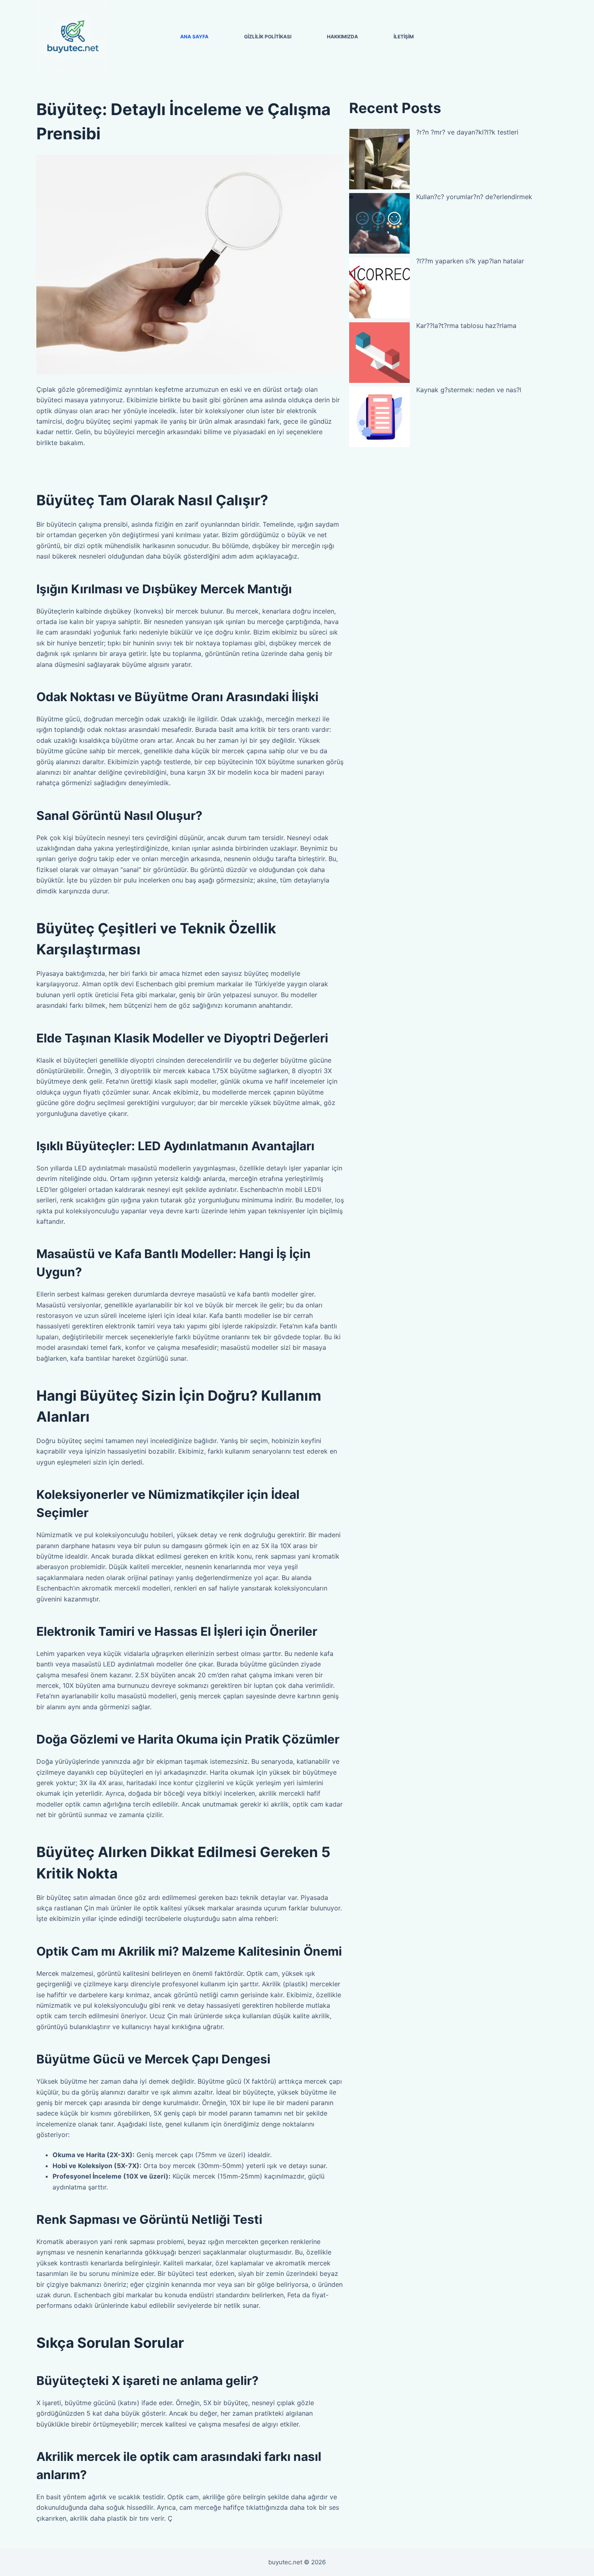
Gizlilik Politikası (268, 37)
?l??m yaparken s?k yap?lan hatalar (470, 261)
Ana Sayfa (194, 37)
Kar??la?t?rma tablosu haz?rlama (466, 326)
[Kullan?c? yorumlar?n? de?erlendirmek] (379, 223)
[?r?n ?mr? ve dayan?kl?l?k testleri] (379, 159)
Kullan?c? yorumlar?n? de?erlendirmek (474, 197)
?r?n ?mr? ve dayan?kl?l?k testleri (467, 132)
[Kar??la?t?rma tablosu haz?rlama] (379, 353)
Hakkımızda (342, 37)
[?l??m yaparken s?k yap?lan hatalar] (379, 288)
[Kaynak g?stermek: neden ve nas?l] (379, 417)
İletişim (404, 37)
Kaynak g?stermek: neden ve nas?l (469, 390)
